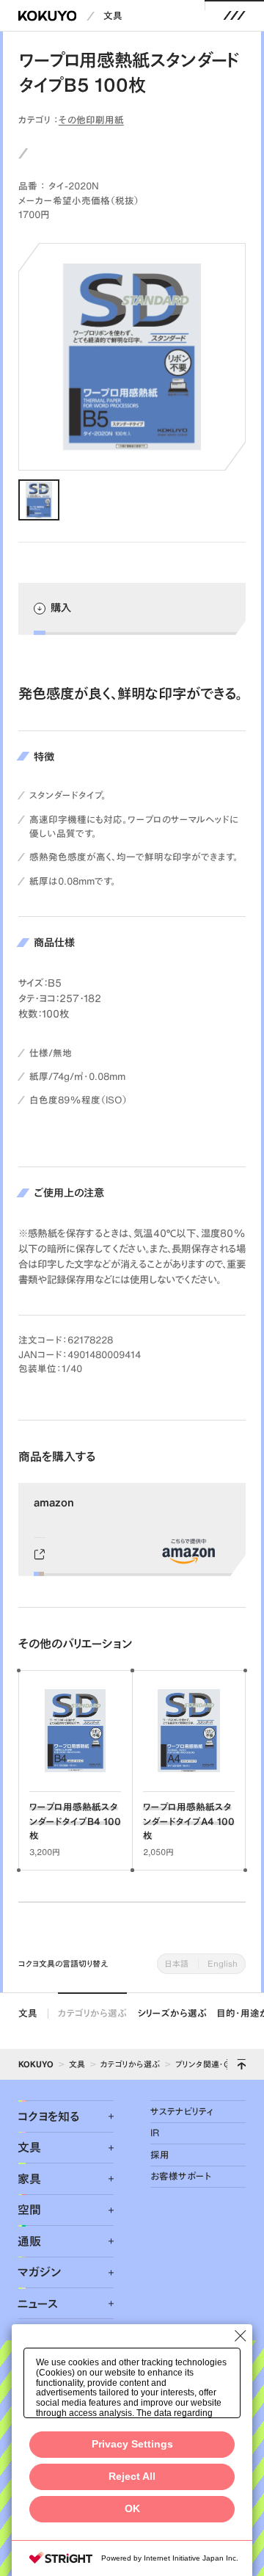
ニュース (38, 2304)
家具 (29, 2179)
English (223, 1963)
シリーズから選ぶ (172, 2013)
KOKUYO (36, 2064)
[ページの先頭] (241, 2064)
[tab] (39, 500)
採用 (160, 2155)
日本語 (177, 1963)
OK (132, 2509)
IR (155, 2133)
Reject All (132, 2477)
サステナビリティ (182, 2112)
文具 (113, 16)
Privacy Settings (132, 2444)
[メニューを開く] (235, 16)
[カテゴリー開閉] (103, 2116)
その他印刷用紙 (91, 120)
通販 (29, 2241)
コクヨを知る (49, 2116)
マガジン (39, 2272)
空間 (29, 2210)
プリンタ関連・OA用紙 (214, 2064)
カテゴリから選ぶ (92, 2013)
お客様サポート (181, 2176)
